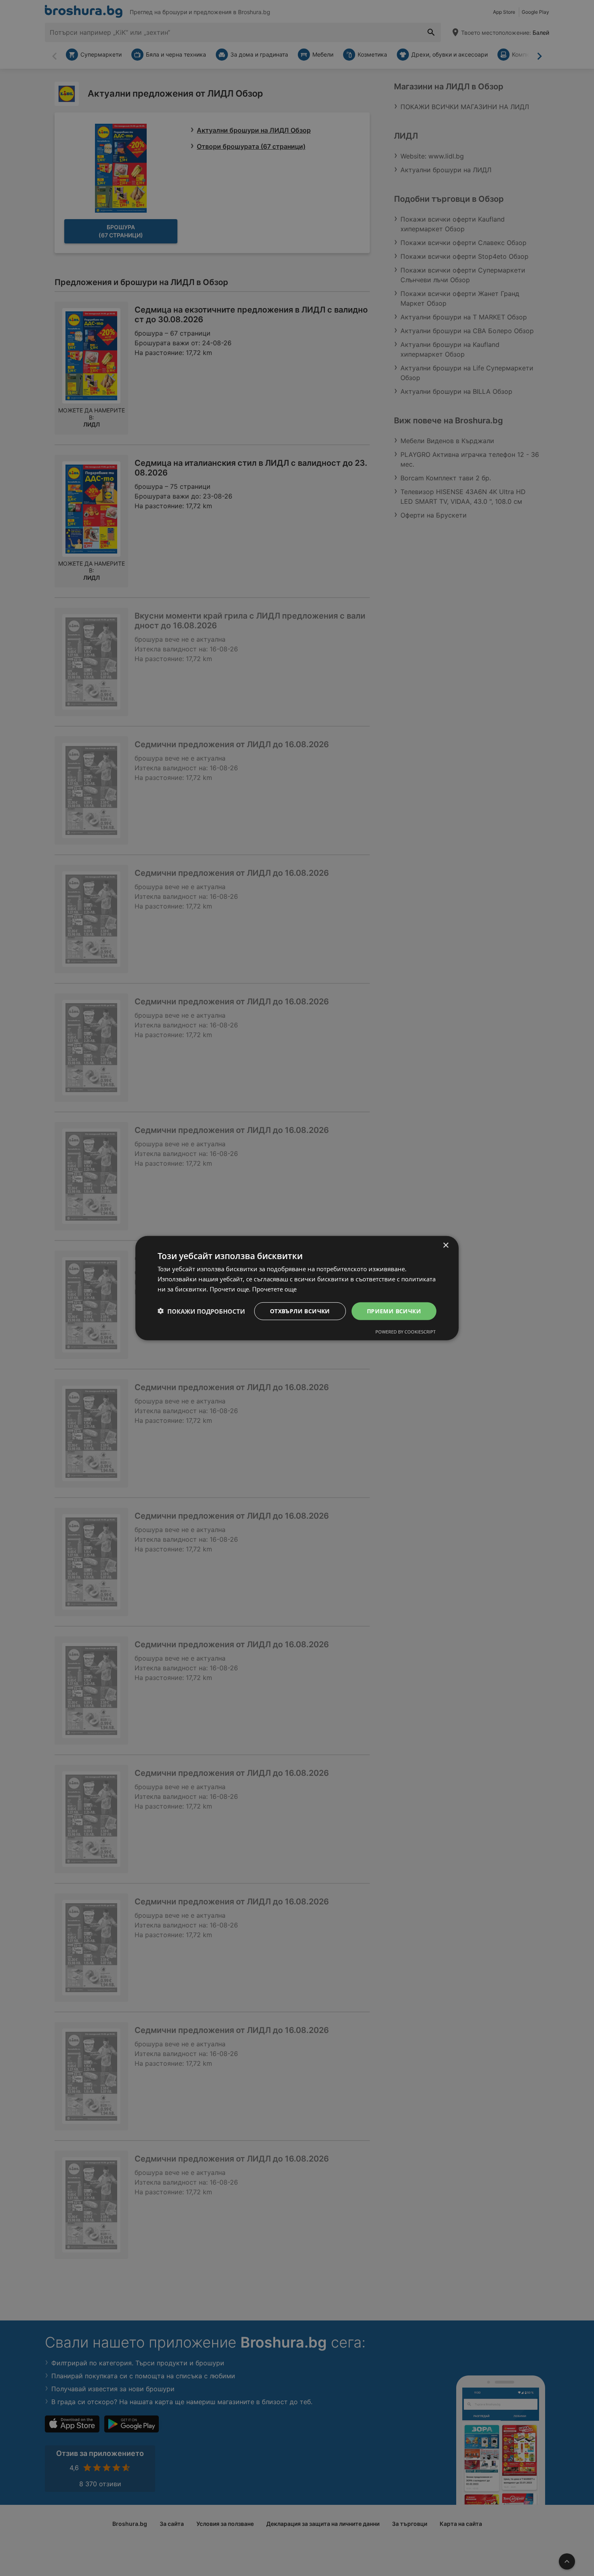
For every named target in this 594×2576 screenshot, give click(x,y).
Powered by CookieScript (405, 1332)
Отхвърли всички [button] (300, 1311)
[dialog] (297, 1288)
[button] (201, 1311)
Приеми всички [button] (394, 1311)
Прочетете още (274, 1289)
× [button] (445, 1245)
